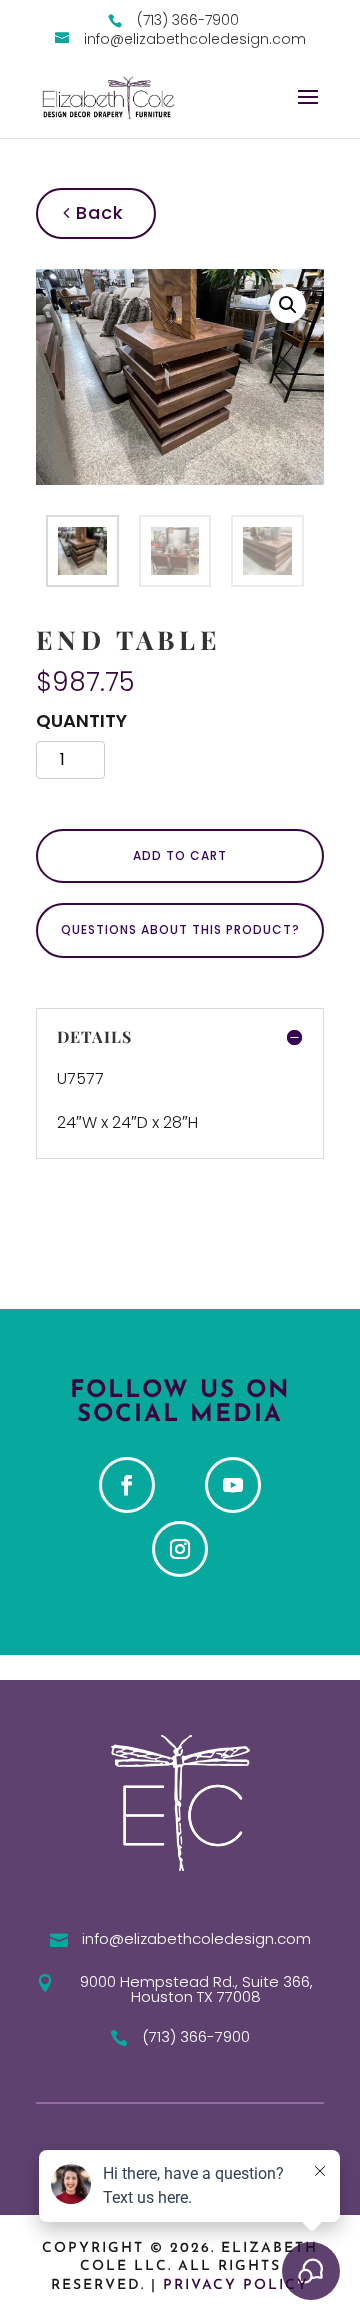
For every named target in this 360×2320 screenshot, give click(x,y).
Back (97, 212)
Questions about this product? (180, 929)
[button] (288, 305)
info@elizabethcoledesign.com (196, 1938)
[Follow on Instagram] (180, 1549)
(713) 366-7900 (196, 2036)
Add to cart (180, 855)
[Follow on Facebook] (127, 1485)
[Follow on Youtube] (233, 1485)
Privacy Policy (236, 2285)
